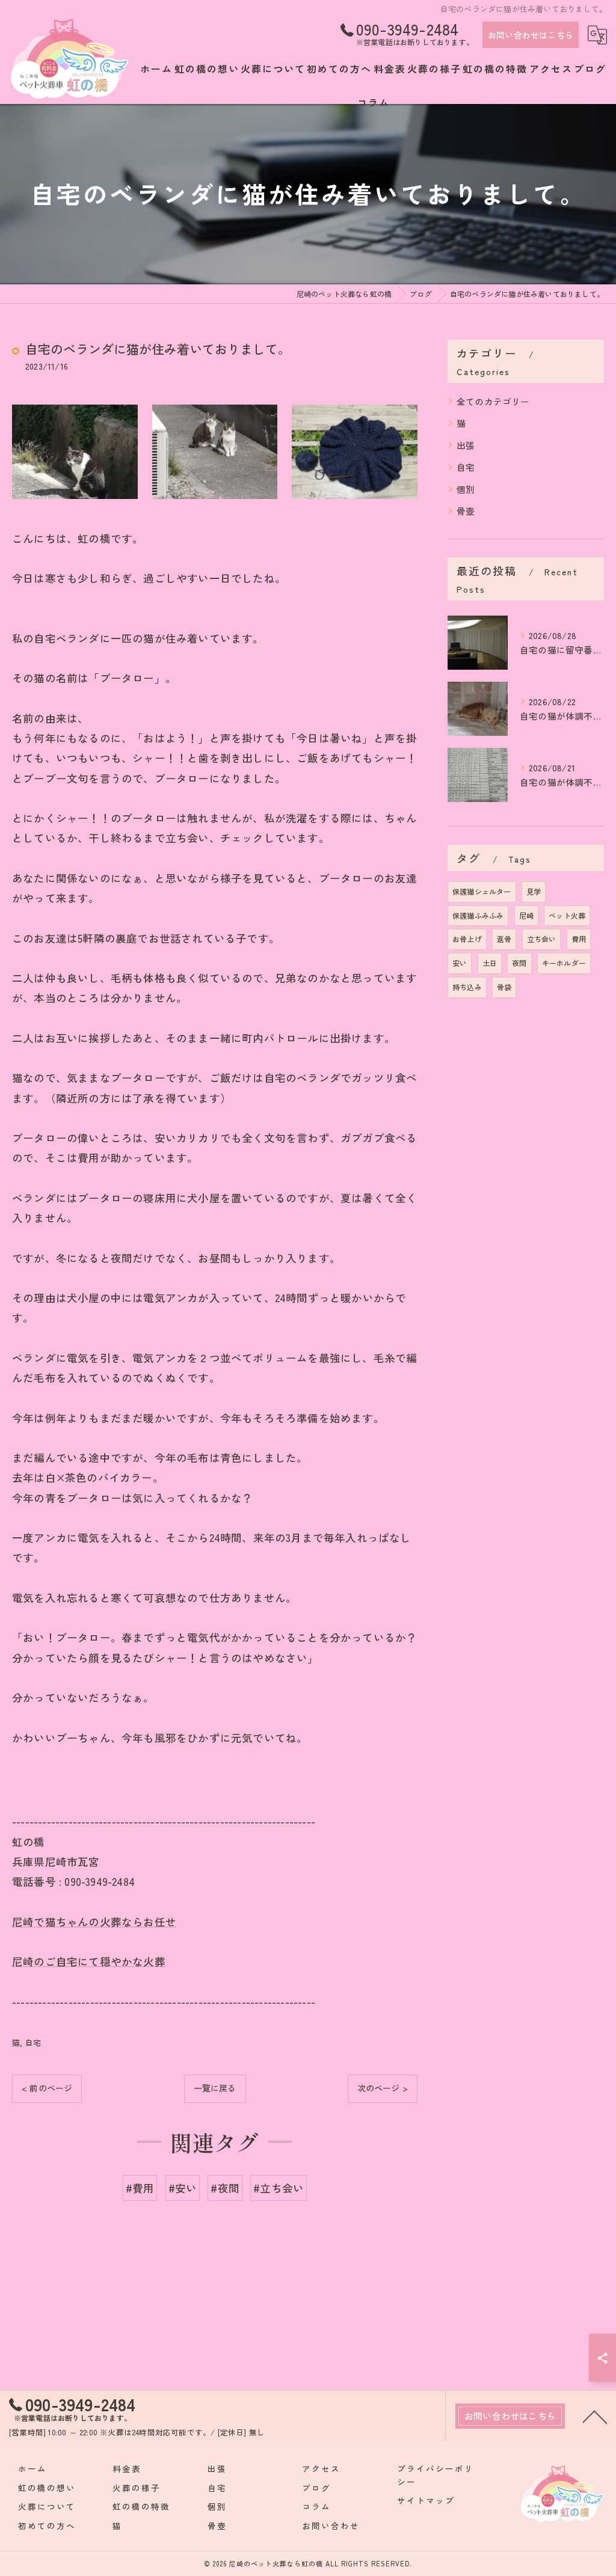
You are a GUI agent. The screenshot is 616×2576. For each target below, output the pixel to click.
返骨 (504, 939)
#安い (183, 2188)
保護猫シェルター (482, 891)
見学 (534, 891)
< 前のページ (47, 2088)
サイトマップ (426, 2500)
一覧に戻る (215, 2088)
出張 (466, 445)
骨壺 (466, 511)
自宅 (33, 2042)
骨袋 (504, 987)
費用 (579, 939)
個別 (466, 489)
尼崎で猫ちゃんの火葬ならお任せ (94, 1922)
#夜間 (225, 2188)
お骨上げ (467, 939)
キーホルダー (564, 963)
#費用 (140, 2188)
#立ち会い (279, 2188)
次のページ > (383, 2088)
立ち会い (542, 939)
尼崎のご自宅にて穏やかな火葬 (89, 1961)
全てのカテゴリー (493, 401)
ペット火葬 (567, 915)
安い (460, 963)
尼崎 (526, 915)
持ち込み (467, 987)
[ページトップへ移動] (595, 2416)
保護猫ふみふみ (478, 915)
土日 (490, 963)
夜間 (519, 963)
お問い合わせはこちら (531, 35)
